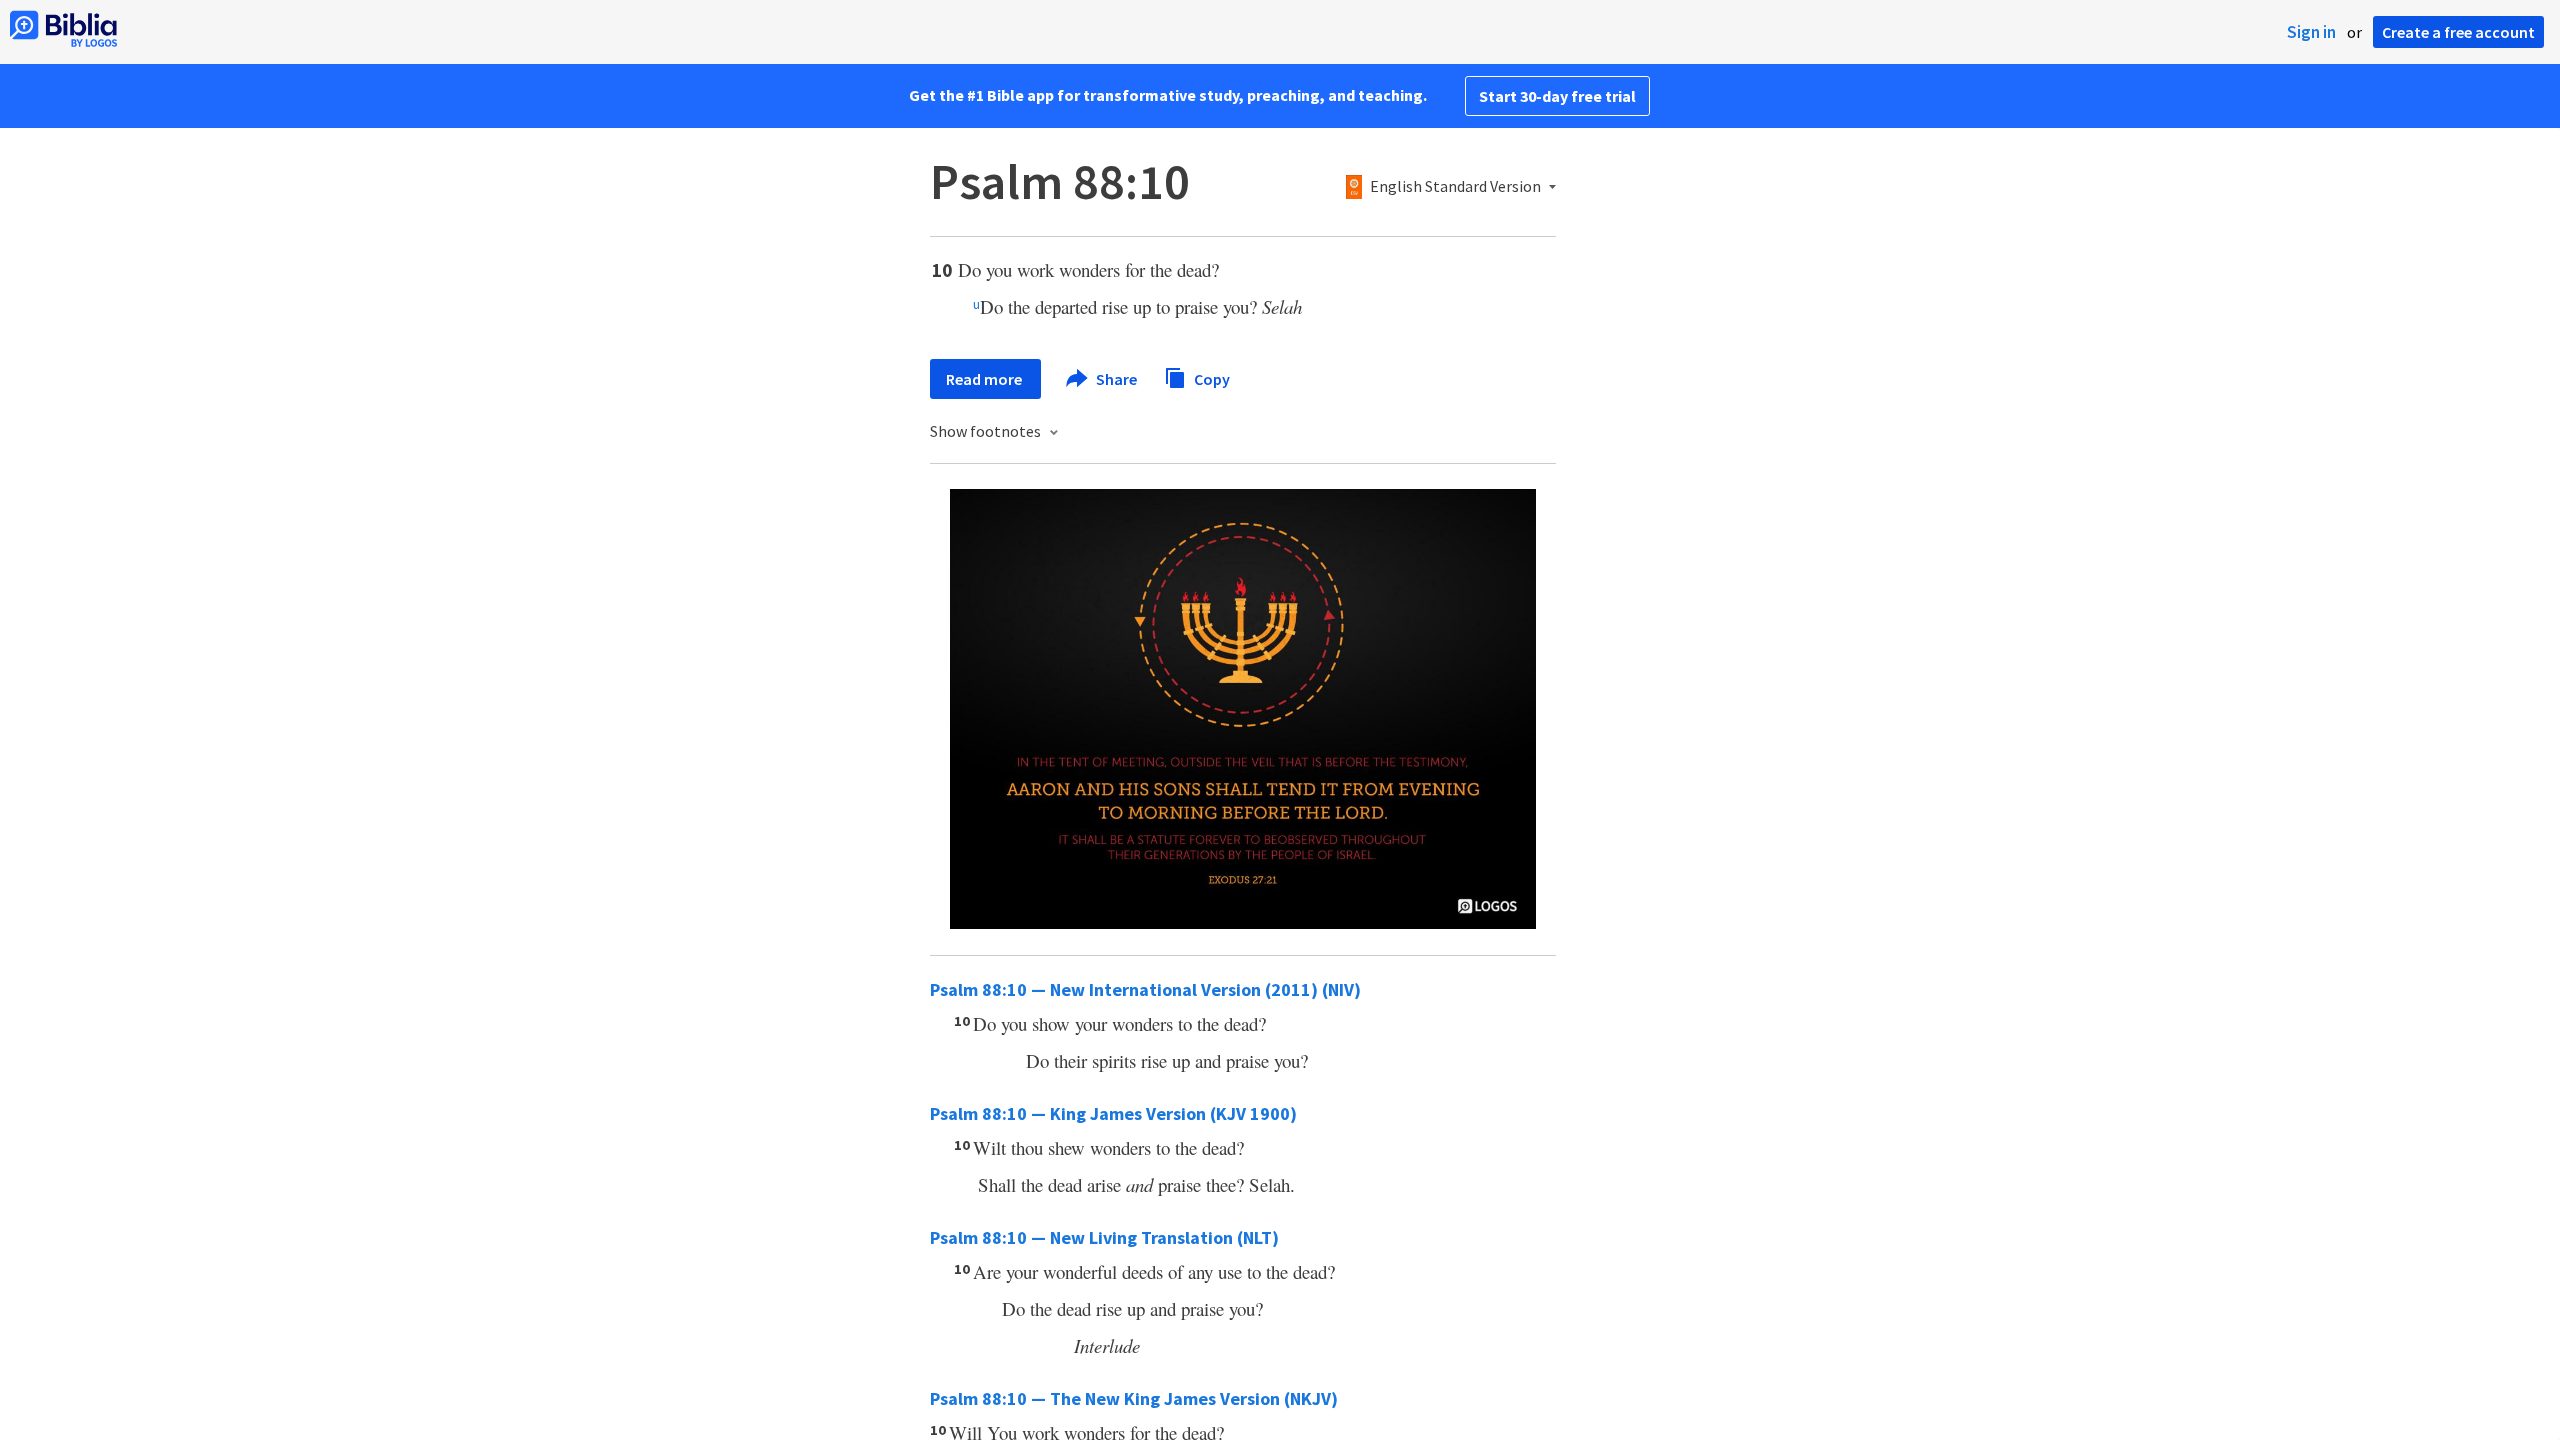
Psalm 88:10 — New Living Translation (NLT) (1104, 1237)
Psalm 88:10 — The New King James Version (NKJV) (1134, 1398)
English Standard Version (1455, 187)
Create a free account (2458, 32)
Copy (1210, 378)
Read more (985, 379)
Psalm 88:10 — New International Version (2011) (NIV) (1145, 989)
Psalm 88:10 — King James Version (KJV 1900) (1113, 1113)
